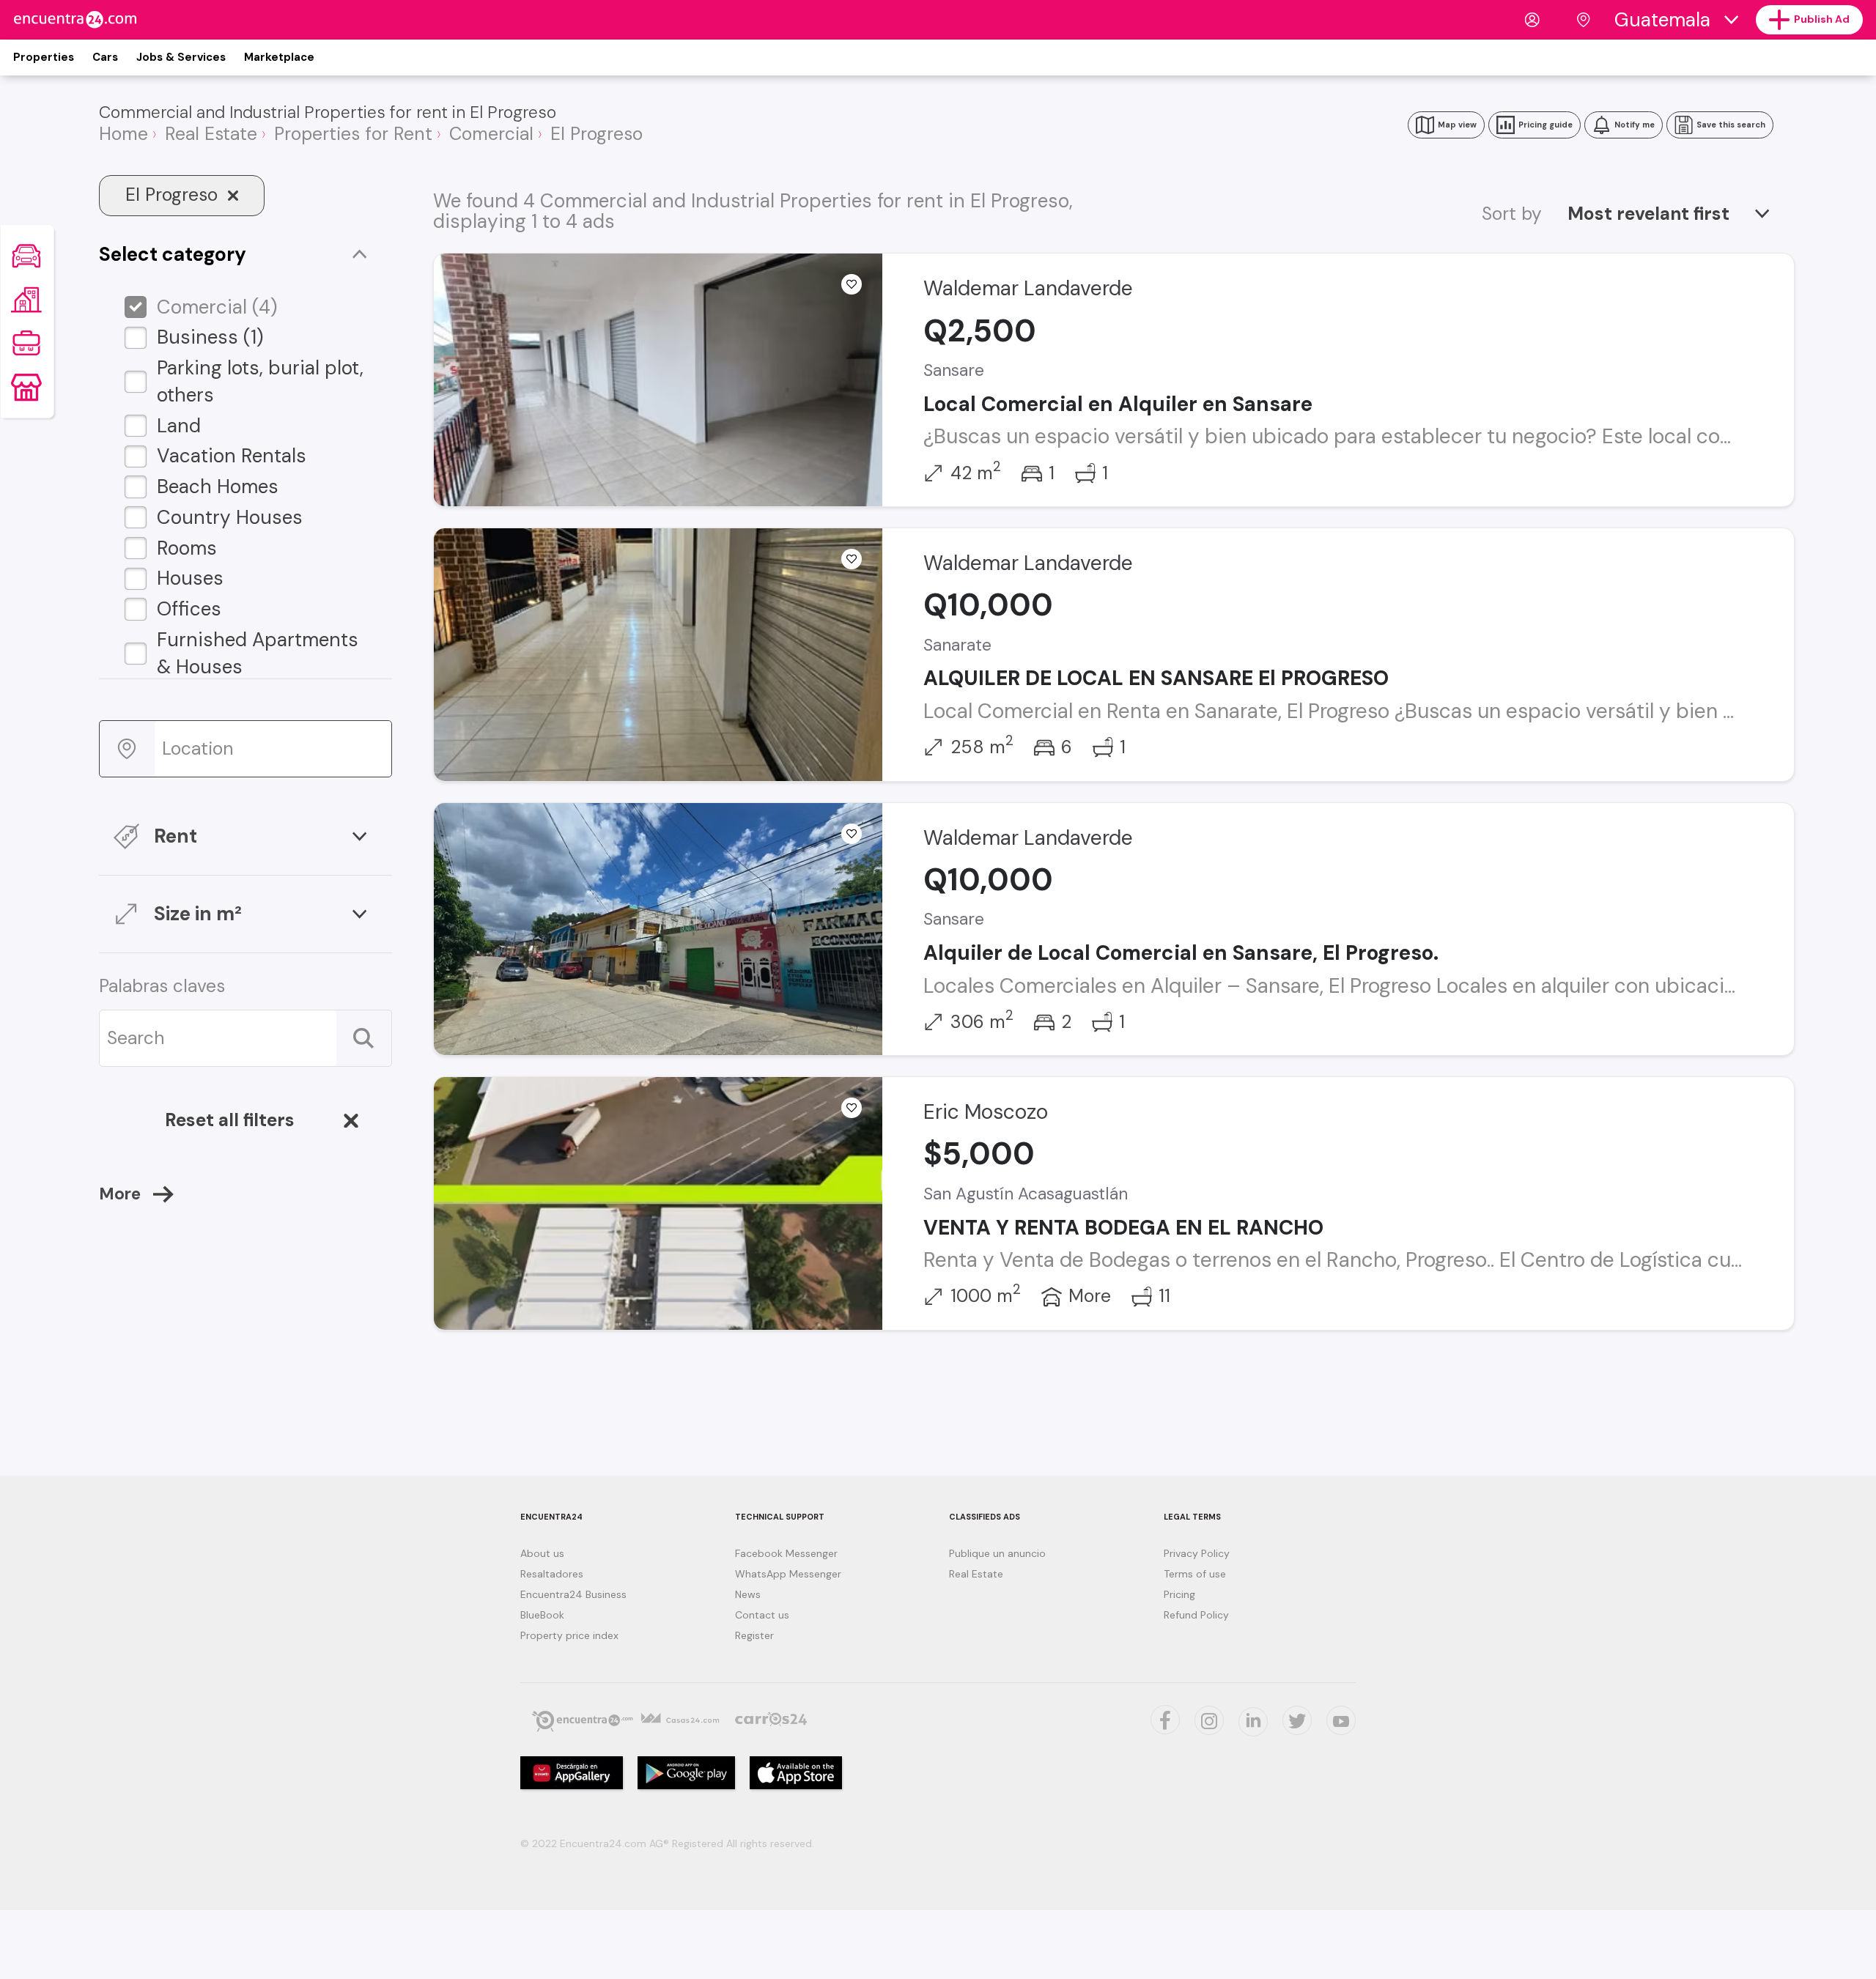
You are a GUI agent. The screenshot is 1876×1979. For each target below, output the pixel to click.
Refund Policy (1196, 1615)
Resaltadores (552, 1574)
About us (542, 1553)
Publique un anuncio (997, 1553)
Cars (105, 57)
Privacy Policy (1197, 1553)
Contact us (762, 1615)
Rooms (187, 548)
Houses (190, 578)
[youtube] (1341, 1720)
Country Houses (230, 517)
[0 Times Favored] (852, 284)
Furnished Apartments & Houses (258, 653)
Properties (44, 57)
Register (754, 1635)
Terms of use (1195, 1574)
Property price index (569, 1635)
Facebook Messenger (786, 1553)
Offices (189, 609)
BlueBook (542, 1615)
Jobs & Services (181, 57)
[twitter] (1165, 1720)
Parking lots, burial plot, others (260, 381)
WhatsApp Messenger (788, 1574)
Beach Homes (218, 487)
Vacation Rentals (232, 456)
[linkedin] (1253, 1722)
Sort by (1512, 214)
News (748, 1594)
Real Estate (976, 1574)
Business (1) (210, 337)
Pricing (1179, 1594)
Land (179, 426)
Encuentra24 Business (573, 1594)
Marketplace (279, 57)
